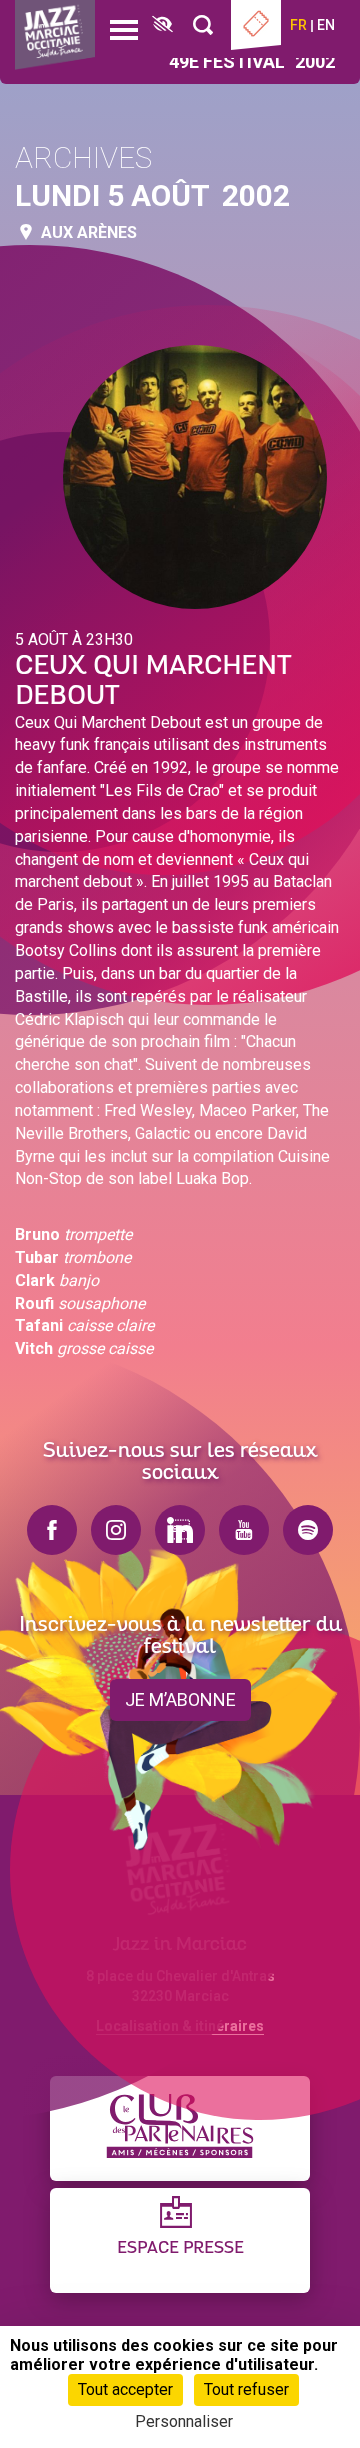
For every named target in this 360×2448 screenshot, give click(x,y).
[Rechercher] (203, 25)
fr (298, 25)
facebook (52, 1530)
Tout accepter (125, 2389)
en (326, 25)
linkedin (180, 1530)
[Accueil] (55, 35)
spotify (308, 1530)
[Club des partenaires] (180, 2128)
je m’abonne (180, 1699)
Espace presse (180, 2248)
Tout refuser (246, 2389)
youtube (244, 1530)
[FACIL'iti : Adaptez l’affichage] (162, 25)
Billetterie (256, 25)
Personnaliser (184, 2421)
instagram (116, 1530)
